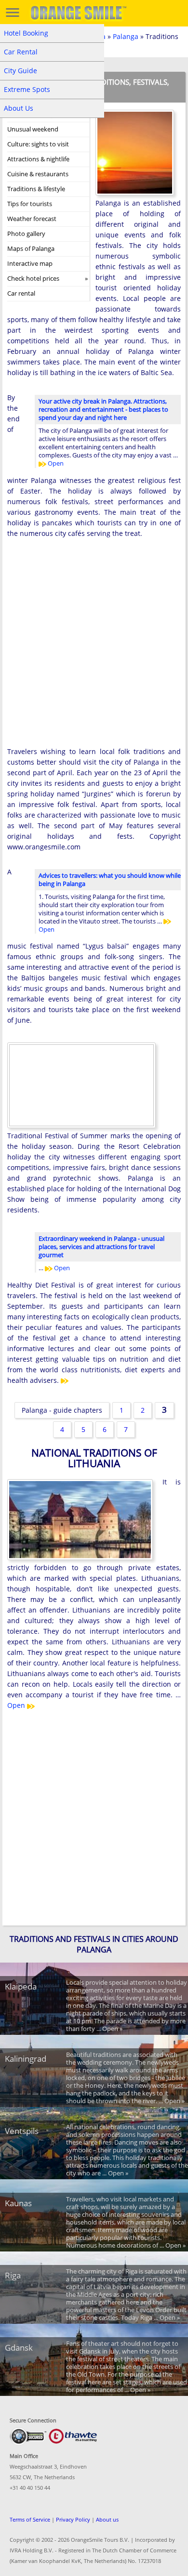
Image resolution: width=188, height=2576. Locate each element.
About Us (19, 108)
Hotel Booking (26, 33)
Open (55, 463)
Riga (13, 2275)
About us (107, 2519)
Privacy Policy (73, 2519)
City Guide (20, 71)
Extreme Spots (27, 89)
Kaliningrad (26, 2059)
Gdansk (19, 2348)
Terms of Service (30, 2519)
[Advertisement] (94, 650)
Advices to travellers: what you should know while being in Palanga (110, 879)
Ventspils (22, 2131)
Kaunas (18, 2203)
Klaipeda (21, 1986)
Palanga (126, 36)
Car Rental (21, 52)
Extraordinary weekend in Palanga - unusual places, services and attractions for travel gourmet (101, 1247)
